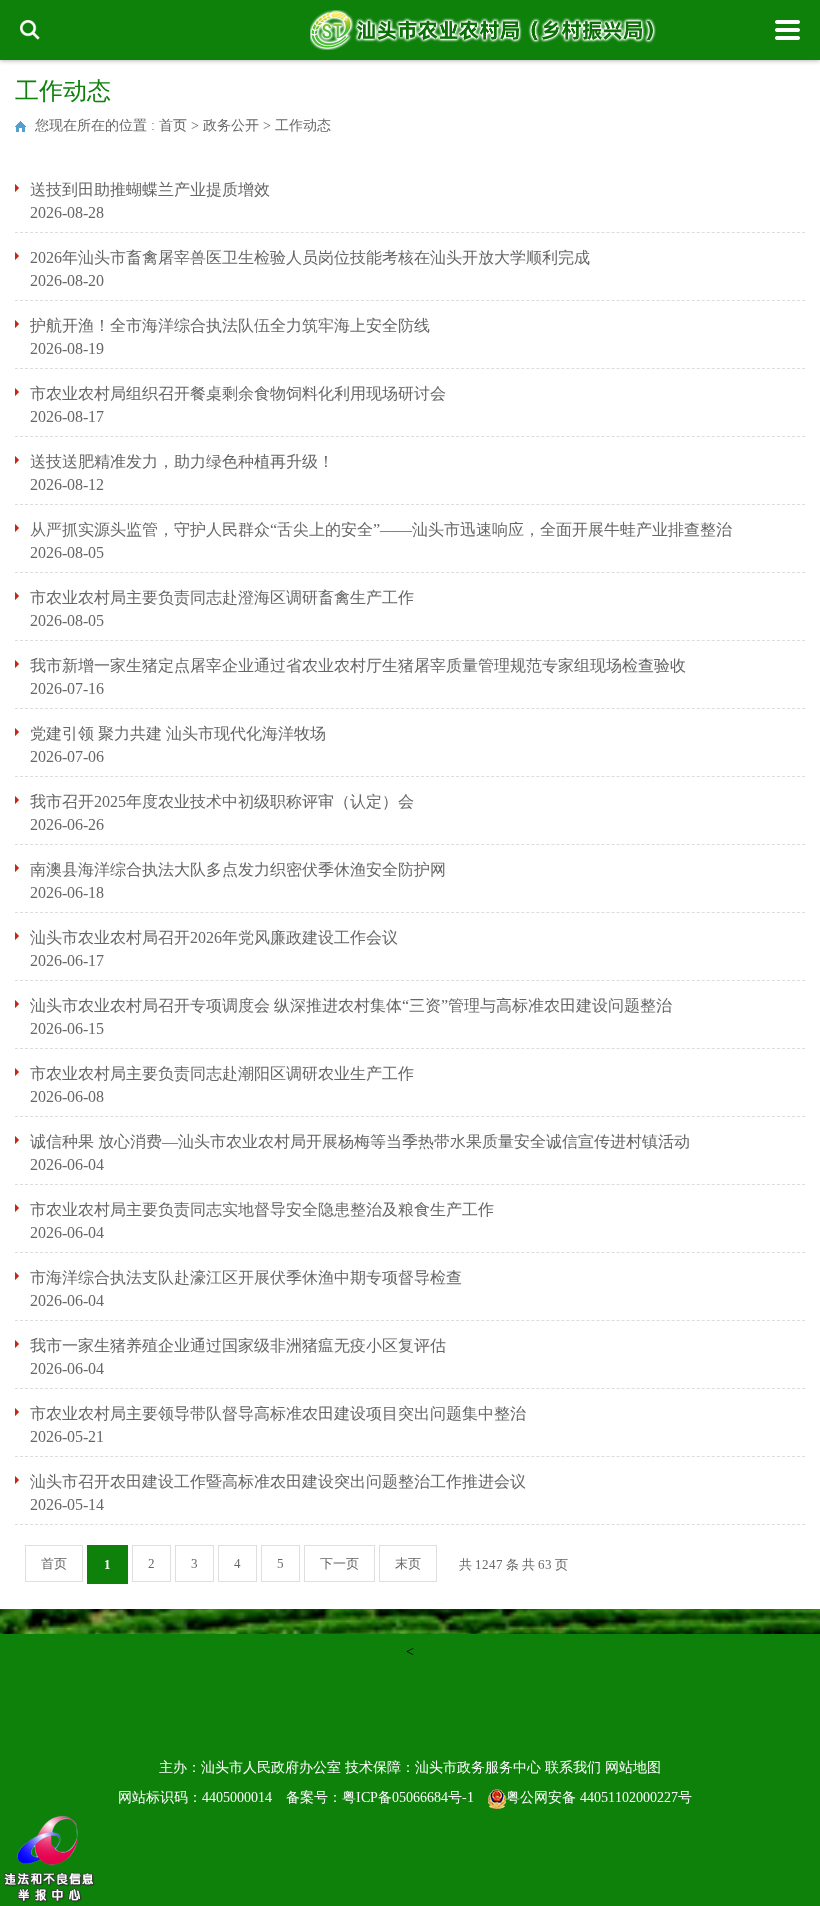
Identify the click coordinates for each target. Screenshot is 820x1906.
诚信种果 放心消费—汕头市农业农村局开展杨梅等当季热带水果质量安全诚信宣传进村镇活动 (360, 1141)
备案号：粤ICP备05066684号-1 (380, 1797)
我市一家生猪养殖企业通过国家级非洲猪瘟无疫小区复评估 (238, 1345)
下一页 (339, 1563)
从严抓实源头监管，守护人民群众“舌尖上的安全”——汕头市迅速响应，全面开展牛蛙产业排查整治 (381, 529)
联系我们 (573, 1767)
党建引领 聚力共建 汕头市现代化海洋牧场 (178, 733)
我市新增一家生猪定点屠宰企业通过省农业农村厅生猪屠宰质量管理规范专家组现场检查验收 (358, 665)
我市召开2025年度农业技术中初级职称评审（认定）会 (222, 801)
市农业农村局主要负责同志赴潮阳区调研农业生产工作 (222, 1073)
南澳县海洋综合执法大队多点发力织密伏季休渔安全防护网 (238, 869)
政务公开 (231, 125)
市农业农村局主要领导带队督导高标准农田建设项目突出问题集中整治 (278, 1413)
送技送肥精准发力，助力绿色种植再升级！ (182, 461)
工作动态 (303, 125)
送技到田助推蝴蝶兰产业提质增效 (150, 189)
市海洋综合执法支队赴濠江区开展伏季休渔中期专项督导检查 (246, 1277)
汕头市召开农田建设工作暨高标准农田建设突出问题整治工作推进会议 (278, 1481)
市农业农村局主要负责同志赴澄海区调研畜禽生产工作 (222, 597)
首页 (173, 125)
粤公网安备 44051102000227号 (599, 1797)
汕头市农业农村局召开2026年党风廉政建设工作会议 (214, 937)
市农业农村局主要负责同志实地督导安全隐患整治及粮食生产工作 (262, 1209)
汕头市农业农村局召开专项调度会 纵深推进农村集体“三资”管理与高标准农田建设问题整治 (351, 1005)
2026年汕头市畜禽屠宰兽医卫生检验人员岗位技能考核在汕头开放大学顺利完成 (310, 257)
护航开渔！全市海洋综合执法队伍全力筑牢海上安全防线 (230, 325)
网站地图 (633, 1767)
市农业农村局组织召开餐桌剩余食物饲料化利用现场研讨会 (238, 393)
